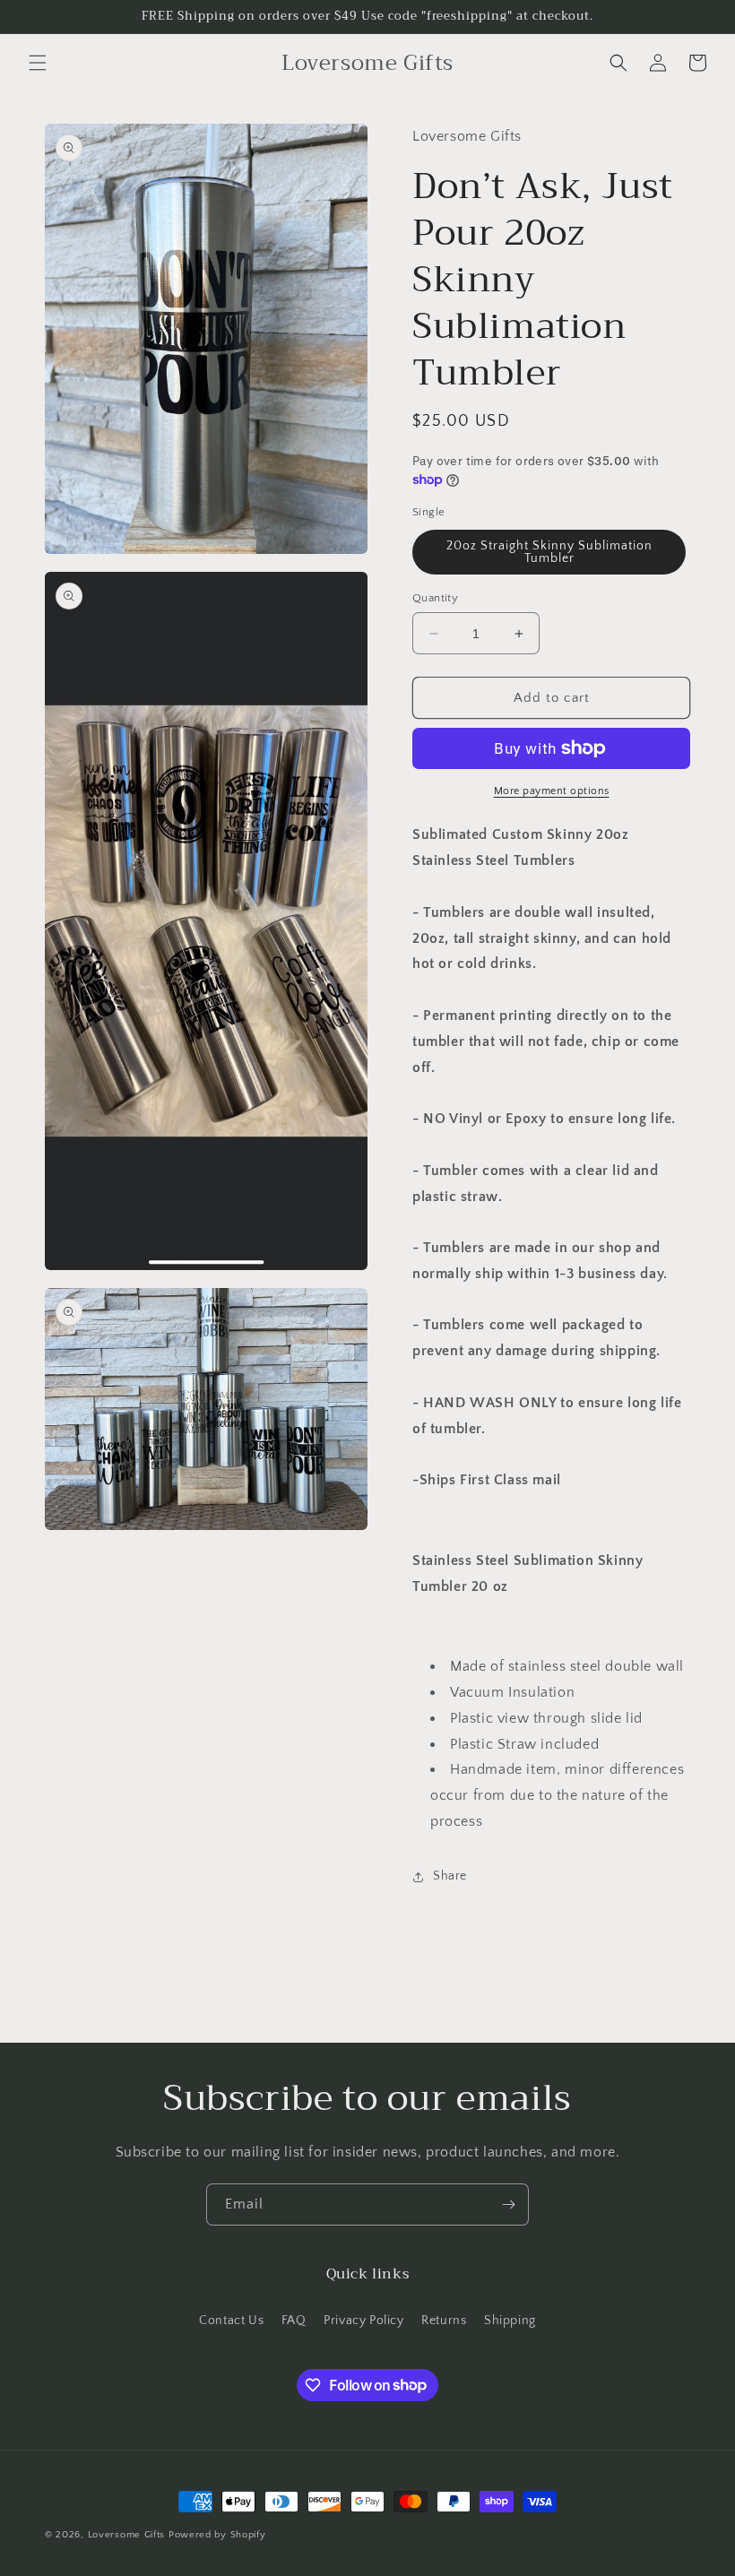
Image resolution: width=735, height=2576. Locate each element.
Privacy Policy (363, 2321)
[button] (38, 63)
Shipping (510, 2321)
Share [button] (450, 1876)
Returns (444, 2321)
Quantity (435, 598)
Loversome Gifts (127, 2535)
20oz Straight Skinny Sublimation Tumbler (549, 552)
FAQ (294, 2321)
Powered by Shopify (217, 2535)
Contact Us (231, 2321)
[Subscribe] (508, 2204)
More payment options (552, 791)
